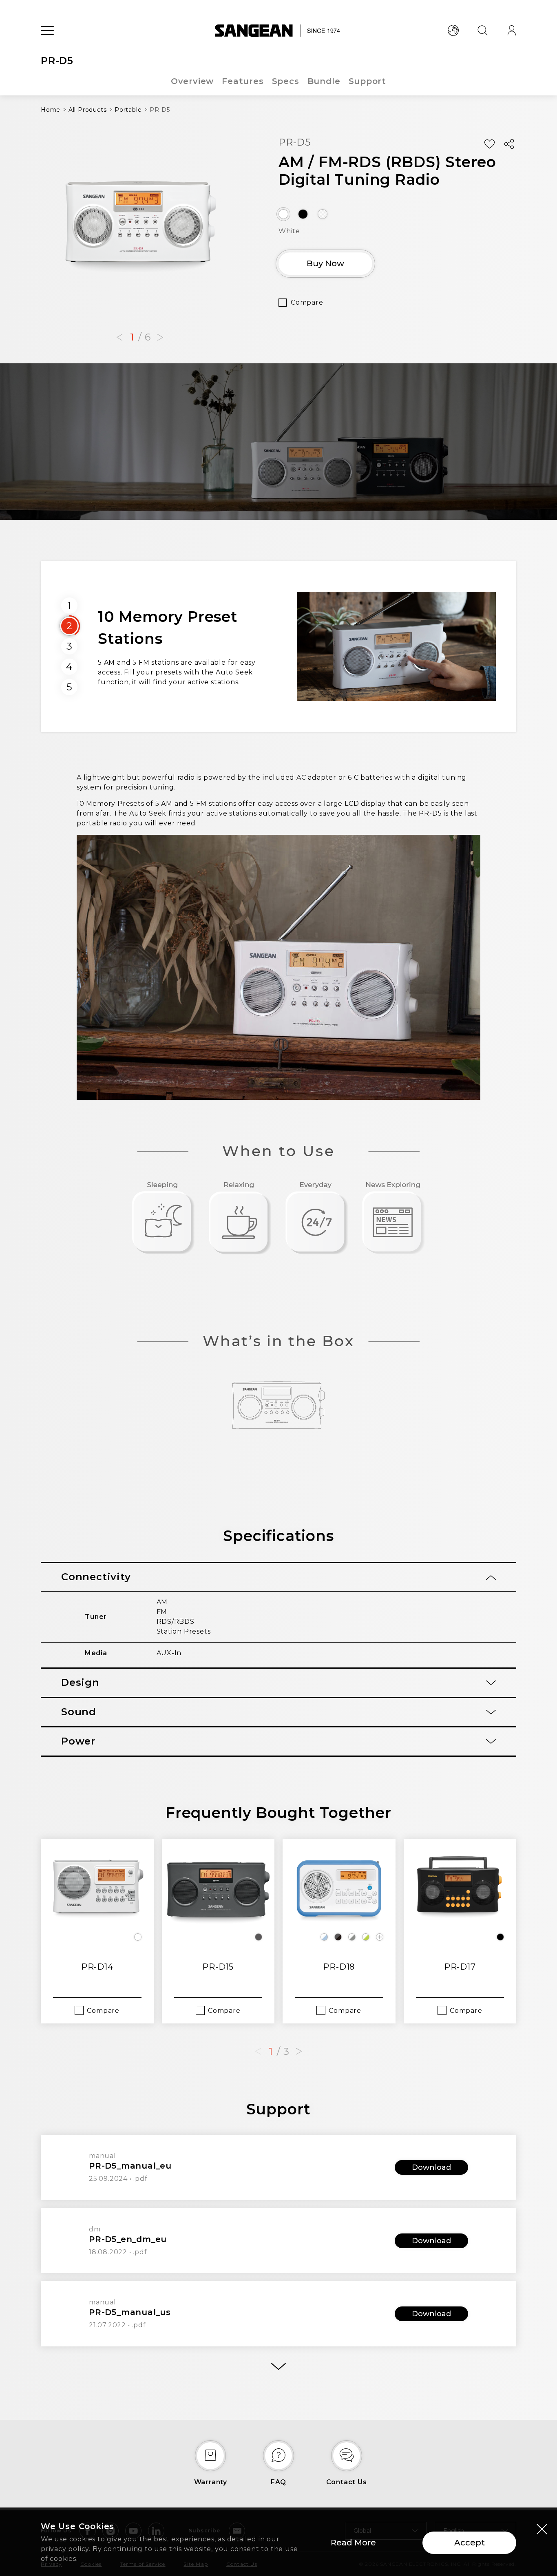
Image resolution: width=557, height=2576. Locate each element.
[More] (278, 2367)
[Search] (482, 31)
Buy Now (325, 263)
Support (368, 81)
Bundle (324, 81)
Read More (353, 2543)
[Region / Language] (453, 31)
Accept (470, 2543)
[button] (119, 338)
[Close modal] (542, 2529)
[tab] (278, 1577)
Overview (192, 81)
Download (431, 2167)
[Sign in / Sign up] (512, 31)
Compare (307, 302)
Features (243, 81)
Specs (286, 81)
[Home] (279, 31)
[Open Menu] (47, 31)
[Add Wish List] (489, 144)
